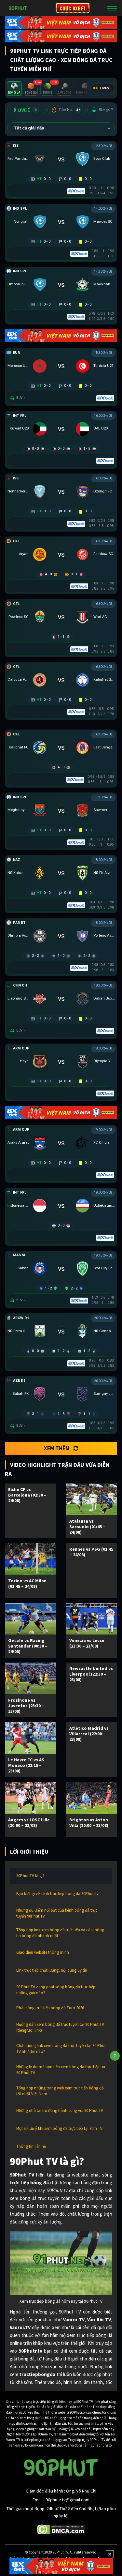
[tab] (14, 89)
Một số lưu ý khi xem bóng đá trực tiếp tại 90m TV (59, 2128)
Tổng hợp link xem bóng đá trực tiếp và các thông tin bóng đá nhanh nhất (60, 1933)
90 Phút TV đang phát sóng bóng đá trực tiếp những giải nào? (56, 1990)
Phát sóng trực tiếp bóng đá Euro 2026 (50, 2008)
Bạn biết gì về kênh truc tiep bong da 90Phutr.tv (57, 1894)
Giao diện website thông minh (43, 1952)
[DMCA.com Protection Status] (61, 2529)
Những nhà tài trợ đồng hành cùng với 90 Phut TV (60, 2110)
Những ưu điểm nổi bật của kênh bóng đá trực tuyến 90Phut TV (57, 1913)
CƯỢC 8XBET (73, 8)
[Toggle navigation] (112, 8)
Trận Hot (69, 110)
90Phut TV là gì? (30, 1876)
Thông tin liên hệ (31, 2146)
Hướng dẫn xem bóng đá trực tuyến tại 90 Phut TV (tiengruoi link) (60, 2027)
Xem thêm (57, 1448)
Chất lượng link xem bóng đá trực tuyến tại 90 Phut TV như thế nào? (61, 2049)
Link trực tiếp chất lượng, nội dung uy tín (52, 1970)
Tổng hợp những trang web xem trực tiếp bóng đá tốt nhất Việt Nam (60, 2091)
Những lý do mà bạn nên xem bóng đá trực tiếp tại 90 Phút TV (61, 2070)
